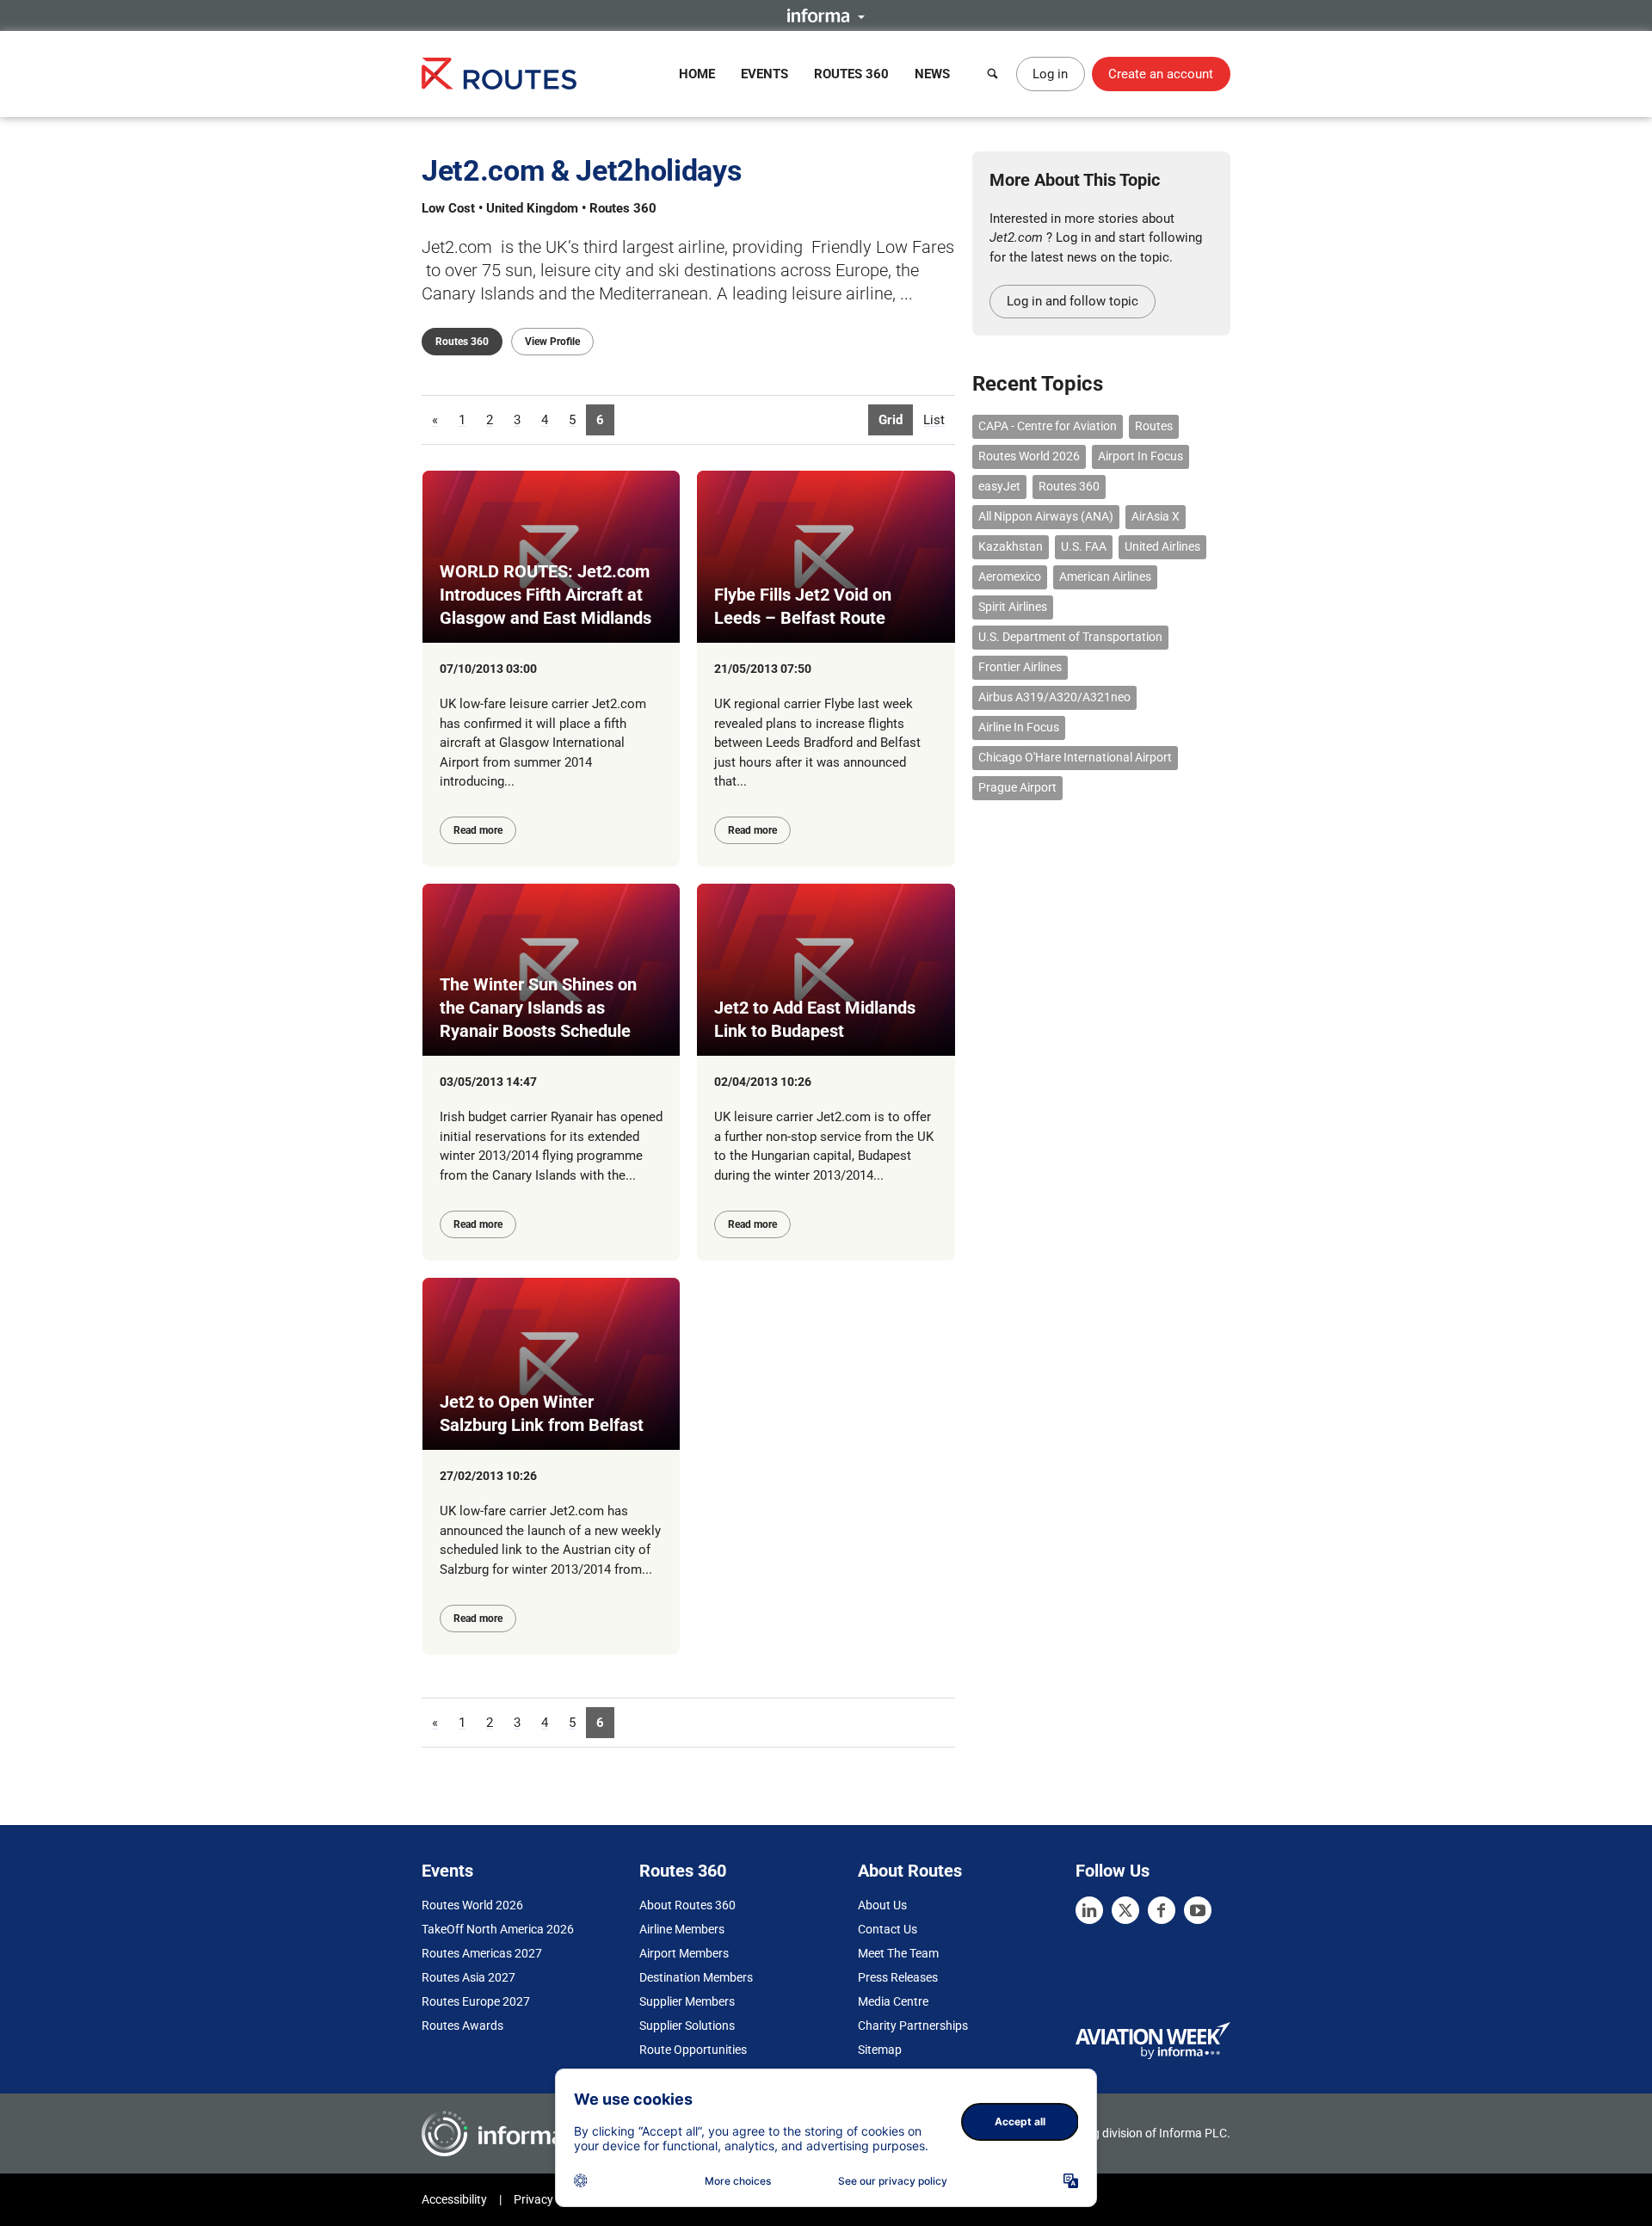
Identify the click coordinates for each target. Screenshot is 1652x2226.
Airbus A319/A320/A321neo (1054, 697)
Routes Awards (462, 2026)
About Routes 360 (687, 1905)
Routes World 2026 (1029, 456)
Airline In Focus (1019, 727)
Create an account (1161, 74)
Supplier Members (687, 2001)
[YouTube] (1198, 1910)
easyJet (999, 486)
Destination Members (696, 1977)
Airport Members (684, 1953)
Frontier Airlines (1020, 667)
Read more (478, 830)
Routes (1154, 426)
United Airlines (1162, 546)
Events (764, 74)
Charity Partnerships (913, 2026)
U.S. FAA (1084, 546)
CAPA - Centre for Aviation (1048, 426)
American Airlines (1105, 577)
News (932, 74)
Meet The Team (898, 1953)
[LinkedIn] (1089, 1910)
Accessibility (454, 2199)
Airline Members (682, 1929)
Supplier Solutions (687, 2026)
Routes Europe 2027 (476, 2001)
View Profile (552, 342)
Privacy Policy (551, 2199)
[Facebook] (1162, 1910)
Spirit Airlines (1013, 607)
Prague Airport (1017, 787)
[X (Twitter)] (1125, 1910)
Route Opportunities (693, 2050)
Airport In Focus (1140, 456)
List (934, 420)
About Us (882, 1905)
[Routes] (499, 74)
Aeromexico (1010, 577)
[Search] (993, 74)
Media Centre (893, 2001)
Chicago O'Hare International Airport (1075, 757)
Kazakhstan (1011, 546)
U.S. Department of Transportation (1070, 637)
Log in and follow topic (1073, 301)
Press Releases (898, 1977)
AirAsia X (1156, 516)
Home (697, 74)
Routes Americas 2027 (482, 1953)
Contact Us (888, 1929)
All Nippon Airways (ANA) (1046, 516)
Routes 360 (851, 74)
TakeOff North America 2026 (498, 1929)
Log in (1050, 74)
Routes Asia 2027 (468, 1977)
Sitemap (880, 2050)
